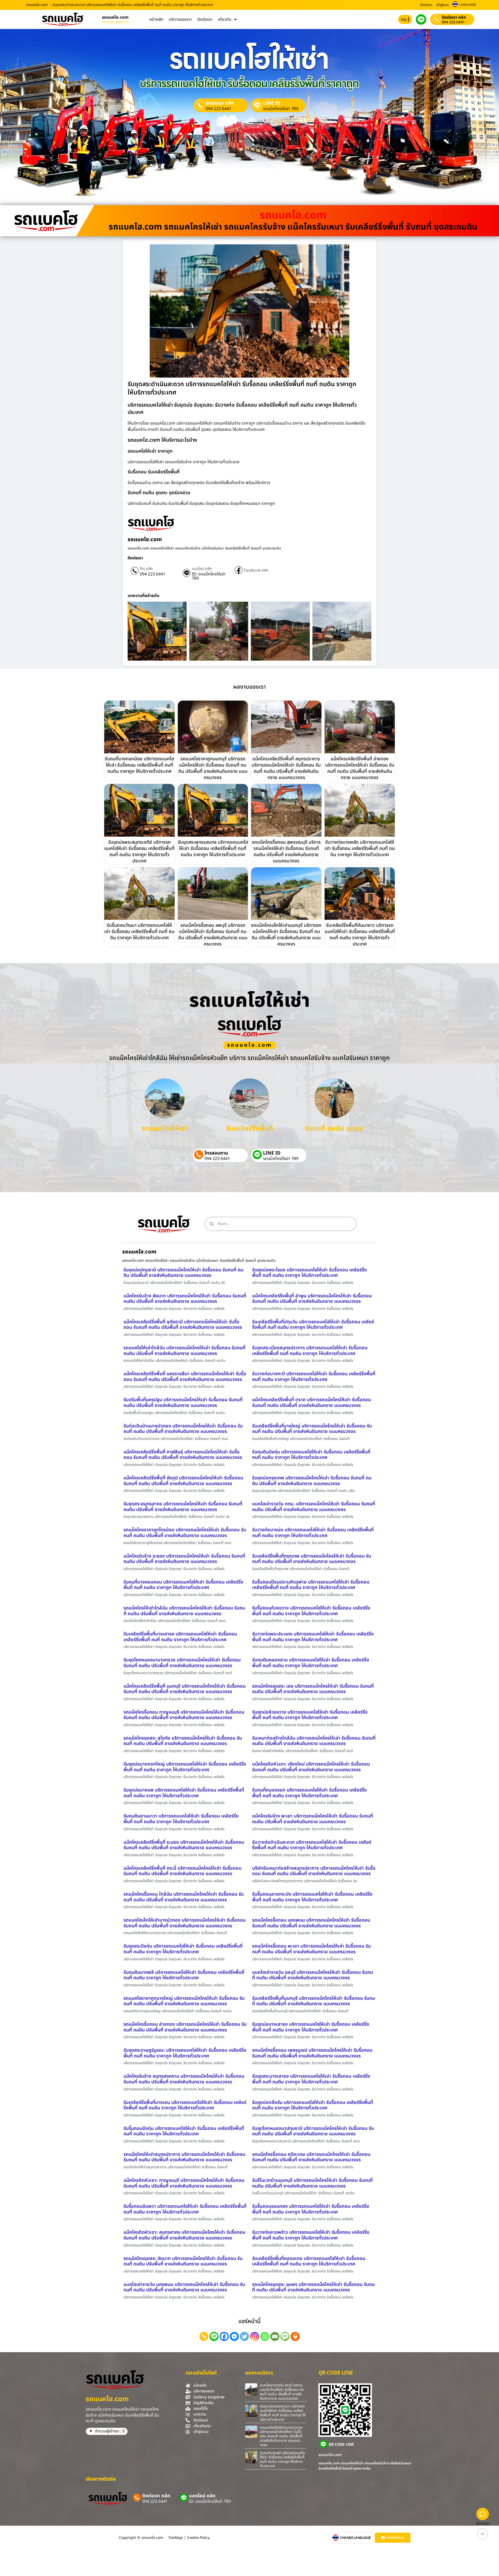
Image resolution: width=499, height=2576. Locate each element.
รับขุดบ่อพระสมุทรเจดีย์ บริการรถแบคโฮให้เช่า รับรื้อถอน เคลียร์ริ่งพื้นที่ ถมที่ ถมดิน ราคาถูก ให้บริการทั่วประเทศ (139, 852)
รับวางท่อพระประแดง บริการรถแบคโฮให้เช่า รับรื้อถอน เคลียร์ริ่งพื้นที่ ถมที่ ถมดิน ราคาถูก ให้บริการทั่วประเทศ (313, 1637)
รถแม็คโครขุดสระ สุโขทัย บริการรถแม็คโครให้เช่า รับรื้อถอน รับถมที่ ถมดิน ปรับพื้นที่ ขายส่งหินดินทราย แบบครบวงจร (183, 1741)
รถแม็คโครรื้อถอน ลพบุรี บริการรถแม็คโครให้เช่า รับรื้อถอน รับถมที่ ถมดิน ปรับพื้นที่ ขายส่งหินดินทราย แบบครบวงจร (213, 935)
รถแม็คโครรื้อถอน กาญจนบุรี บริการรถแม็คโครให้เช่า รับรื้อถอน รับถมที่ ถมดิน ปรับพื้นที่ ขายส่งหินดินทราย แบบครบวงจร (184, 1715)
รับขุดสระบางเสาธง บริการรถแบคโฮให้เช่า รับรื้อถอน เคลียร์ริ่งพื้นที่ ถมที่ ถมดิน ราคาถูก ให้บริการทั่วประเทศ (311, 2079)
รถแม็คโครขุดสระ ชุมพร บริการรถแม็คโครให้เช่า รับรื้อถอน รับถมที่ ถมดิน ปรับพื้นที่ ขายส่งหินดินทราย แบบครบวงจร (313, 2287)
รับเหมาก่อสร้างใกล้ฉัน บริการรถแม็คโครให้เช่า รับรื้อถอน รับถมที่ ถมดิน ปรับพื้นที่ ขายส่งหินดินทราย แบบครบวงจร (314, 1741)
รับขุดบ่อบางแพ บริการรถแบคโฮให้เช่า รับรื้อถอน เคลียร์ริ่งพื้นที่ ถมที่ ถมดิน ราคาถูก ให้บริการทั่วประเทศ (184, 1793)
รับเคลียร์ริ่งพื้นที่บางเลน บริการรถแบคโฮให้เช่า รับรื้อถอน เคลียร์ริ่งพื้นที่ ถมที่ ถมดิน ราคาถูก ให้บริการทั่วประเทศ (185, 2105)
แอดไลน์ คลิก (202, 569)
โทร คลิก (146, 569)
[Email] (275, 2336)
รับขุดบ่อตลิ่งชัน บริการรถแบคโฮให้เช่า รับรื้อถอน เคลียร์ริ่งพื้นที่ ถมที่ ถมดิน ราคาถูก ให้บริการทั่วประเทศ (313, 2105)
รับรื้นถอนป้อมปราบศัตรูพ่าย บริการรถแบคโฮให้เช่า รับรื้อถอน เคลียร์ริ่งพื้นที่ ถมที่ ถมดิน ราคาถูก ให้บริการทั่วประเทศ (311, 1585)
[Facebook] (224, 2336)
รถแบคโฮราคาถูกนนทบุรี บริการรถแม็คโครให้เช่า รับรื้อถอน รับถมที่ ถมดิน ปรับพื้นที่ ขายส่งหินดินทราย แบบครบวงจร (213, 768)
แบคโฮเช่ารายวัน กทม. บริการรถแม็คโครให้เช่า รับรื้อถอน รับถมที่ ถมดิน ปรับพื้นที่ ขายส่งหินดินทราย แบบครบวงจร (314, 1507)
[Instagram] (255, 2336)
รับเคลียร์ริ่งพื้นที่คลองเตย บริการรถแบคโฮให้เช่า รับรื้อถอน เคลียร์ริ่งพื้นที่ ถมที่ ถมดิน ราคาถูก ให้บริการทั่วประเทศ (309, 2261)
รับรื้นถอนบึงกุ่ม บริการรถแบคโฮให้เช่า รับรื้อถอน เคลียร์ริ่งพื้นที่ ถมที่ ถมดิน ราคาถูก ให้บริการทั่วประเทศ (184, 2131)
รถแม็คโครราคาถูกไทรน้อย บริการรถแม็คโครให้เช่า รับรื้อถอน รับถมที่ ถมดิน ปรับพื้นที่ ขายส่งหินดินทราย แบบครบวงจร (185, 1533)
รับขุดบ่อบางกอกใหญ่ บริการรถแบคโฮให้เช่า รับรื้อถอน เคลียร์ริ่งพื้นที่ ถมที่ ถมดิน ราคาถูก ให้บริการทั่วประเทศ (185, 1767)
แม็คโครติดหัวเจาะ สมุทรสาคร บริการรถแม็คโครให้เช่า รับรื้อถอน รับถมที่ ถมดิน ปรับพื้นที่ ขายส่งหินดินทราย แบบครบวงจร (184, 2235)
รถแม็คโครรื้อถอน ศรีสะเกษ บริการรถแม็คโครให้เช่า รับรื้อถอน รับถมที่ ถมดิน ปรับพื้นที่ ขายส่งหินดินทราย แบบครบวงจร (311, 2157)
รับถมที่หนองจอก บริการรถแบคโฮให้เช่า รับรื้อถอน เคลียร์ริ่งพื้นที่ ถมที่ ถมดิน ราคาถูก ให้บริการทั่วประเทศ (309, 1793)
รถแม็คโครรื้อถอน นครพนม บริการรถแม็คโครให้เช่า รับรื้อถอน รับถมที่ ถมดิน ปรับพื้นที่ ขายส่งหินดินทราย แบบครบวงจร (311, 1923)
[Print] (295, 2336)
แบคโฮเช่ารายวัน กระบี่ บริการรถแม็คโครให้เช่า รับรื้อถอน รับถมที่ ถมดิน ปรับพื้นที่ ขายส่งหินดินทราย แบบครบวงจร (282, 2392)
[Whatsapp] (265, 2336)
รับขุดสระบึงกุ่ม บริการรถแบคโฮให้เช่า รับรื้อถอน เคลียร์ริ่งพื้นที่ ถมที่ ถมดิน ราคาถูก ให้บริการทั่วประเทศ (183, 1949)
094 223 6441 (453, 22)
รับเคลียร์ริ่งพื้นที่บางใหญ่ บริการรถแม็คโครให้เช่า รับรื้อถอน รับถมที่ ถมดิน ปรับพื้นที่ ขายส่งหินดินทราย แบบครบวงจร (312, 1429)
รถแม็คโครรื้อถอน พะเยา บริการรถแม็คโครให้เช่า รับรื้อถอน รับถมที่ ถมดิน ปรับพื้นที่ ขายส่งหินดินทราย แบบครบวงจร (311, 1949)
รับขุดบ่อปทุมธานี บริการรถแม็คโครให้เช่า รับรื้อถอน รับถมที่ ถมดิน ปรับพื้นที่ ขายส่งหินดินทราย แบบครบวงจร (183, 1273)
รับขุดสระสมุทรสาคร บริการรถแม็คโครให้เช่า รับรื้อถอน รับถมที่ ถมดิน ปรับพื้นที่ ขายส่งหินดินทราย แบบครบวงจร (183, 1507)
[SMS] (285, 2336)
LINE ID (272, 103)
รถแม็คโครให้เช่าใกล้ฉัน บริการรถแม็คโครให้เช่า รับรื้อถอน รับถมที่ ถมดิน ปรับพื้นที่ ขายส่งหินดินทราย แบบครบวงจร (184, 1611)
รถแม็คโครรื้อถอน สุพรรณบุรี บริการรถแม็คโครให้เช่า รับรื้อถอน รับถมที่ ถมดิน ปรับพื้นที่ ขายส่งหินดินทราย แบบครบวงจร (286, 852)
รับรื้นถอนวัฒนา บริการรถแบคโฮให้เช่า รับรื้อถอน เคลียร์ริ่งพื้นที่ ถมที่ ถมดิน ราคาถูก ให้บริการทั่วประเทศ (139, 932)
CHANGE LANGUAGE (355, 2538)
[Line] (214, 2336)
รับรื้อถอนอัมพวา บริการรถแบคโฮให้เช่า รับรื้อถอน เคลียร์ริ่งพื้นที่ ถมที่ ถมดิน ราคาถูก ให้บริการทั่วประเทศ (185, 2209)
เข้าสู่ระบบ (442, 5)
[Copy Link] (204, 2336)
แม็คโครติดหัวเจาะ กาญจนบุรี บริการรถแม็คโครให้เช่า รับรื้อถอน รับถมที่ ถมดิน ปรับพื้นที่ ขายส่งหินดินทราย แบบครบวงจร (184, 2183)
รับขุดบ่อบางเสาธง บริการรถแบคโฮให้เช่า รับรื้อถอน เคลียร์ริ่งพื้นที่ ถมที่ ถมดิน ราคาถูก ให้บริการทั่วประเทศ (311, 2027)
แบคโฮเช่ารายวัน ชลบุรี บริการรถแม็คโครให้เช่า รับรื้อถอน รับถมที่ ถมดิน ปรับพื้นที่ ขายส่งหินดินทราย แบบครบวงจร (313, 1975)
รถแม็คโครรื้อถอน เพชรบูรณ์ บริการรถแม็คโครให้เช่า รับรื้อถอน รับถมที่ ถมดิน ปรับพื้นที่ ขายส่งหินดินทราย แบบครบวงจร (312, 2053)
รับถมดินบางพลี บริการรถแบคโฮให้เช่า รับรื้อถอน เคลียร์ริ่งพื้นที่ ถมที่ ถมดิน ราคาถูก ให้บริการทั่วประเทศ (184, 1975)
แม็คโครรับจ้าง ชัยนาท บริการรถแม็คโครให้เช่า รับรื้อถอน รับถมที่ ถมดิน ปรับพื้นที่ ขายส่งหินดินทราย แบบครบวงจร (185, 1299)
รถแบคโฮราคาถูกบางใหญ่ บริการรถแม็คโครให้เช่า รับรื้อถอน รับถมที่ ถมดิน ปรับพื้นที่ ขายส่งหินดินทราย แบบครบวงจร (184, 2001)
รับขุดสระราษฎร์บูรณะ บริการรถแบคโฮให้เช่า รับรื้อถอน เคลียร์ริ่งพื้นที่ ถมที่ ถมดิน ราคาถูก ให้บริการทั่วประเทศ (185, 2053)
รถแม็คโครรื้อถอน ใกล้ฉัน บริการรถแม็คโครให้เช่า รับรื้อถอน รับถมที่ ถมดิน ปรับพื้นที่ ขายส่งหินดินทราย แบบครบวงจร (184, 1897)
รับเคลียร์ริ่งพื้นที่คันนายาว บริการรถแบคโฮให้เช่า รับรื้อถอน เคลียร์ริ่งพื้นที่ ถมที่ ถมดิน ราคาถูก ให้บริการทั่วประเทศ (360, 935)
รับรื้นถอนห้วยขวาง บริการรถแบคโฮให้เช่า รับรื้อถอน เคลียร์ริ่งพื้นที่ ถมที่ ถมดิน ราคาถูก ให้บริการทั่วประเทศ (311, 1611)
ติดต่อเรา (426, 5)
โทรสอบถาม (216, 1153)
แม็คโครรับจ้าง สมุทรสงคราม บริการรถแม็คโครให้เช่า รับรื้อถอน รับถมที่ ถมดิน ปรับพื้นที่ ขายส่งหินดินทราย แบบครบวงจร (184, 2079)
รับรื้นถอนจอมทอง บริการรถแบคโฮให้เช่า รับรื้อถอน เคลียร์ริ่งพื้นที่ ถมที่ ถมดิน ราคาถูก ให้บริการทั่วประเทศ (311, 2209)
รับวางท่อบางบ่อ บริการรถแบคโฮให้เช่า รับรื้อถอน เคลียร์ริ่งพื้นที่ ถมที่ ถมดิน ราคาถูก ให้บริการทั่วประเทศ (313, 1533)
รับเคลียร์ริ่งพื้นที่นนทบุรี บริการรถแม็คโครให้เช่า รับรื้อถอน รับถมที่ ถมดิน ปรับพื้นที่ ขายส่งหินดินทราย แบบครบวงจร (314, 2001)
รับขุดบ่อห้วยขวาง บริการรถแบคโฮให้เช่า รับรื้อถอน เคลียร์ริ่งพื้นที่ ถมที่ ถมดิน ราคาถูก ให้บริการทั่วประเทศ (310, 1715)
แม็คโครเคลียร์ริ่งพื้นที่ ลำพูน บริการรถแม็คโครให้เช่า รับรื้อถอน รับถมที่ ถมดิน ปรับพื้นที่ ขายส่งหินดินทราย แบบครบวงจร (312, 1299)
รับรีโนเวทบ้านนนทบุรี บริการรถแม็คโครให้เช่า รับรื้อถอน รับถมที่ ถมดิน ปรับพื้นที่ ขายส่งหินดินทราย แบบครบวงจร (312, 2183)
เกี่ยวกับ (225, 19)
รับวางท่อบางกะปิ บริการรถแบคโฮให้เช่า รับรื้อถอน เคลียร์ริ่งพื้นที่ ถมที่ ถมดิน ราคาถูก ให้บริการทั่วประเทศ (314, 1377)
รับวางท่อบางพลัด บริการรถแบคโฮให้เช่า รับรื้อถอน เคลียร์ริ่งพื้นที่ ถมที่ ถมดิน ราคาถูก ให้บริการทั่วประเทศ (360, 848)
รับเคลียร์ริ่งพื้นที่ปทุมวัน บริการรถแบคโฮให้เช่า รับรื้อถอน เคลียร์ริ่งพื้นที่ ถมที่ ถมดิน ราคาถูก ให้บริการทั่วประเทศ (313, 1325)
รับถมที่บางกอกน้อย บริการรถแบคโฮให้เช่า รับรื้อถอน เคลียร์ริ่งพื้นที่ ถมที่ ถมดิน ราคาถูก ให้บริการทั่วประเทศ (139, 765)
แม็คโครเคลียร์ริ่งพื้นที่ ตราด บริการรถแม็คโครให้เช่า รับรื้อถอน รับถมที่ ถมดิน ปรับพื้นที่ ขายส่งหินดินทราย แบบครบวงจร (311, 1403)
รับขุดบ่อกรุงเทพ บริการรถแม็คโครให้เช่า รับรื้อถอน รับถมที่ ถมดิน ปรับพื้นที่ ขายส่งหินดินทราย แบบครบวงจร (312, 1481)
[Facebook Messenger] (234, 2336)
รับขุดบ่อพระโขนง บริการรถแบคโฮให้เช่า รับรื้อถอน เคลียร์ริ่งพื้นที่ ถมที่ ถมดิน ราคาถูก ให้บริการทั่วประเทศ (309, 1273)
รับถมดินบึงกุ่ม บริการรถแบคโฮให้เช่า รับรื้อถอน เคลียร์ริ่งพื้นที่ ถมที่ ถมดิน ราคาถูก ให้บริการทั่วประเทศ (311, 1455)
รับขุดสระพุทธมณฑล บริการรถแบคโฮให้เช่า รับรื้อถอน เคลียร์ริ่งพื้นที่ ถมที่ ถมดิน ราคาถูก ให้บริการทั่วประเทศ (213, 848)
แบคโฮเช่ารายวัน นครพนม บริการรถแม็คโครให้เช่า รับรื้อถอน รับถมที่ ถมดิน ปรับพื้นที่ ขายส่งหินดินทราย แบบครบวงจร (184, 2287)
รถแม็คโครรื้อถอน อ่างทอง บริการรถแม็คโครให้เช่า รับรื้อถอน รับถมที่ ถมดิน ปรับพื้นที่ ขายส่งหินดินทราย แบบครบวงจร (185, 2027)
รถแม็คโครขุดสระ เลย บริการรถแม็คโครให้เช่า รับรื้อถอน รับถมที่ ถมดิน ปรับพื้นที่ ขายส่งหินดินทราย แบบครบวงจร (313, 1689)
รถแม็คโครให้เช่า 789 (281, 109)
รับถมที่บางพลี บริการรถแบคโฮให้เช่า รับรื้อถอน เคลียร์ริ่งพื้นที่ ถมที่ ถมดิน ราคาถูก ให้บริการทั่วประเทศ (282, 2460)
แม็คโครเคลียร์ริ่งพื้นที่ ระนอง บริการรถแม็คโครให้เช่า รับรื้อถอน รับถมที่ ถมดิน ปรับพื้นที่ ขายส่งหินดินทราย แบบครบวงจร (184, 1845)
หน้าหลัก (156, 19)
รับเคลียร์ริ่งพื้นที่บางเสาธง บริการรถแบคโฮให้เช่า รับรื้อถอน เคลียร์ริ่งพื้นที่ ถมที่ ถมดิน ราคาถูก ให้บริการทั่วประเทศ (180, 1637)
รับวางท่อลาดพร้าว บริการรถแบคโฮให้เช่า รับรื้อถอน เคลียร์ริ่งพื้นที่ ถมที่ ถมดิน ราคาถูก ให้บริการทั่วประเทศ (311, 2235)
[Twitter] (244, 2336)
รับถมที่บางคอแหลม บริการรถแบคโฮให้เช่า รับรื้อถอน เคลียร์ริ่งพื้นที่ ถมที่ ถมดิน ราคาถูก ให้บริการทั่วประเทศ (183, 1585)
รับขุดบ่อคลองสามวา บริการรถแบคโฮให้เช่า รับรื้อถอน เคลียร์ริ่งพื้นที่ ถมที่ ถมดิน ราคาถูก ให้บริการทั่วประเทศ (283, 2413)
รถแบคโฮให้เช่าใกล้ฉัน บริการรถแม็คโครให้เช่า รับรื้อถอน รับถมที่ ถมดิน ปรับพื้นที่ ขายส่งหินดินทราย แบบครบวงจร (184, 1351)
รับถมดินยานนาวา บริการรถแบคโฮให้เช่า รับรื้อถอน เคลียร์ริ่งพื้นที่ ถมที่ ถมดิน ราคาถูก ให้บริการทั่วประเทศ (181, 1819)
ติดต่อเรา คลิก (454, 17)
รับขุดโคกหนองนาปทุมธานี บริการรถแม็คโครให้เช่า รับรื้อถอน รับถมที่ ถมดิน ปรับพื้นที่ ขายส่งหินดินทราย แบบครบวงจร (313, 2131)
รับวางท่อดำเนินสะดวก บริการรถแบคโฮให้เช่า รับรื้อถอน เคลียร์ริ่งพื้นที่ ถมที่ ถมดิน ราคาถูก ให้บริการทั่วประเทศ (312, 1845)
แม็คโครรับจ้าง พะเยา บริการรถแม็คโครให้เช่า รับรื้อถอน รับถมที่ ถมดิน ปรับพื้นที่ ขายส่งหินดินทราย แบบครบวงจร (313, 1819)
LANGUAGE (468, 5)
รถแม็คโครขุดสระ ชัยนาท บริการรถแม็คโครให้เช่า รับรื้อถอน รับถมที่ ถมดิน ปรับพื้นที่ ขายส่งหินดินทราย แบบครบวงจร (183, 2261)
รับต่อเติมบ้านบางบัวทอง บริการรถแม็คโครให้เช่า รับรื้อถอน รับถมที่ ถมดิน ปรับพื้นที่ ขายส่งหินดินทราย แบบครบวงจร (183, 1429)
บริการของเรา (180, 19)
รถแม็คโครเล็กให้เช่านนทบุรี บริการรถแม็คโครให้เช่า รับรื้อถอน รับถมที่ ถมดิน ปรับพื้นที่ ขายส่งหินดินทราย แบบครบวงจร (286, 935)
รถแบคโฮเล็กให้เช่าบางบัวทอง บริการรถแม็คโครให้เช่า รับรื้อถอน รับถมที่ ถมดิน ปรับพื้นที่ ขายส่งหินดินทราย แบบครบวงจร (185, 1923)
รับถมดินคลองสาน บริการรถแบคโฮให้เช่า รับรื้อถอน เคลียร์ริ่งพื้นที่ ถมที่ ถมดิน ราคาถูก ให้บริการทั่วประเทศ (311, 1663)
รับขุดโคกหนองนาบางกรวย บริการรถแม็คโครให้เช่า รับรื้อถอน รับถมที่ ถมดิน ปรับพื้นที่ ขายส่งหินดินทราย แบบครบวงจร (182, 1663)
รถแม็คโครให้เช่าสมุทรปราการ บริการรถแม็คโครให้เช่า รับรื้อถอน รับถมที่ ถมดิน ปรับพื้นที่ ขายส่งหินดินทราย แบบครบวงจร (184, 2157)
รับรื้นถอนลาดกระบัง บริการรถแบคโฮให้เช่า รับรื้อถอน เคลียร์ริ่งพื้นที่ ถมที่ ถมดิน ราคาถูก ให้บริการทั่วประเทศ (312, 1897)
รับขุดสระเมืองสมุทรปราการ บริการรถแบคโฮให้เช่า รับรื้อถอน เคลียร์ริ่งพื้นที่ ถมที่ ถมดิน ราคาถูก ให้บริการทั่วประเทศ (310, 1351)
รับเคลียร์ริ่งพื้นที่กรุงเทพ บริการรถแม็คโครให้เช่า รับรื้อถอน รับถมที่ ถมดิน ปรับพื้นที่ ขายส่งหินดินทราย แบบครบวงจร (312, 1559)
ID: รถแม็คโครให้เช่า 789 (209, 576)
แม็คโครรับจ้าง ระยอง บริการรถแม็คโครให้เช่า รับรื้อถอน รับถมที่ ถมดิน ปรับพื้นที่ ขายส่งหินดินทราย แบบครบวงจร (184, 1559)
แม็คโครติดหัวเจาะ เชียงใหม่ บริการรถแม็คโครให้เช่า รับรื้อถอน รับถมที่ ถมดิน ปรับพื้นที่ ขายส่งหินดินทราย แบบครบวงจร (311, 1767)
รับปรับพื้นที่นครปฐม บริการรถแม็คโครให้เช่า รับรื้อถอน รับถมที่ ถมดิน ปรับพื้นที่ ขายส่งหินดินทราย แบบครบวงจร (183, 1403)
